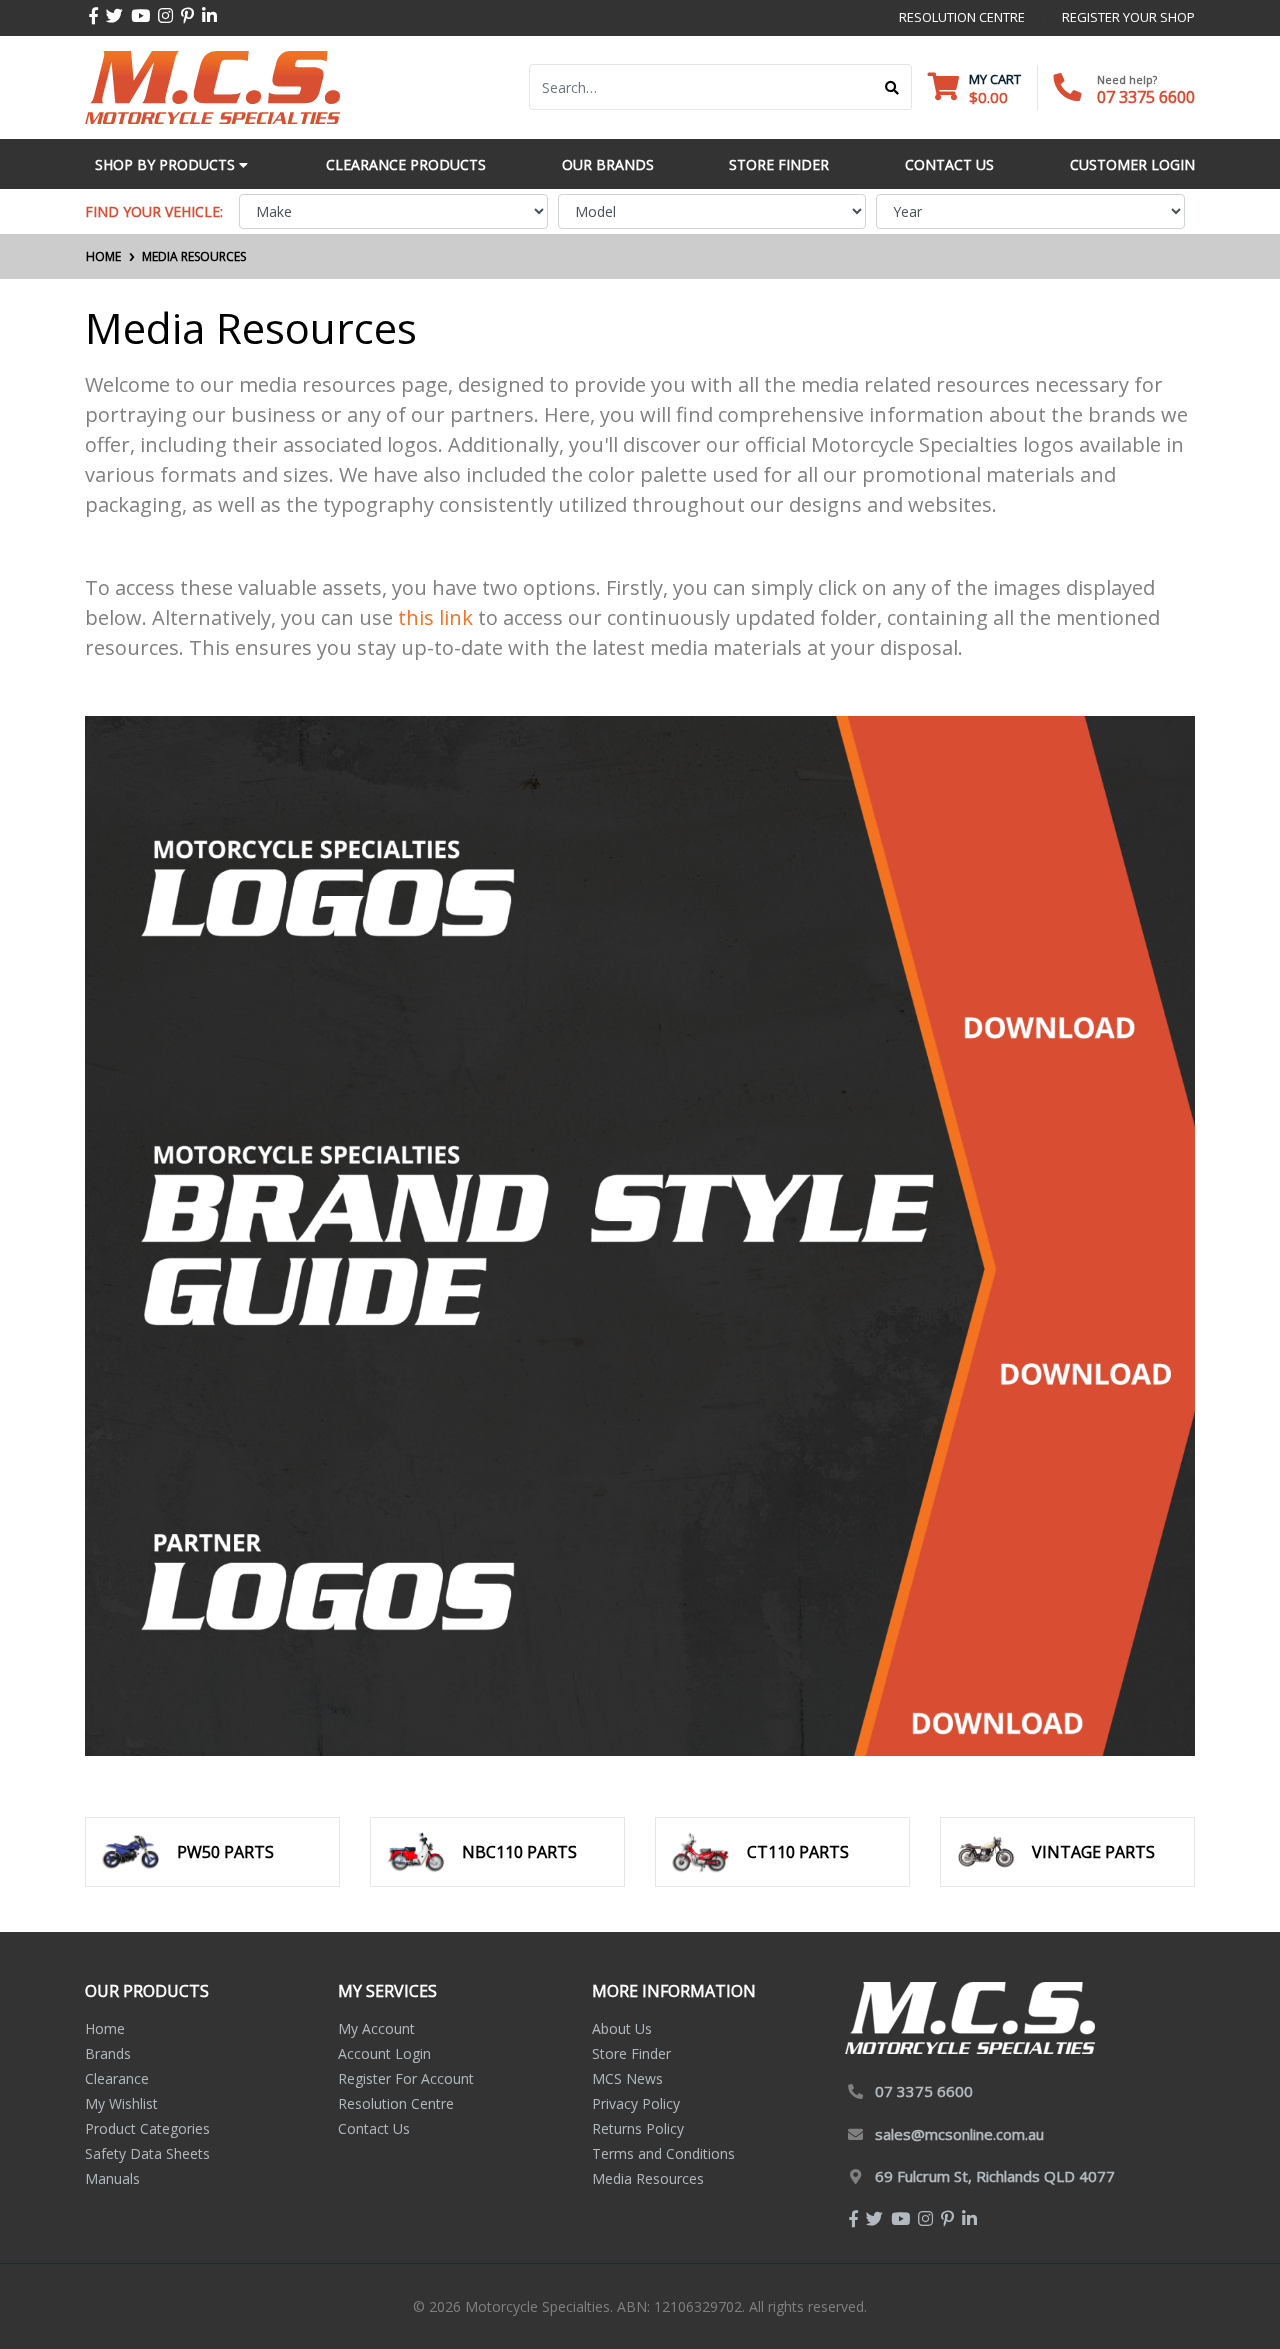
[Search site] (892, 87)
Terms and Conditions (663, 2153)
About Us (622, 2028)
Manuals (112, 2178)
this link (435, 617)
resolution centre (962, 17)
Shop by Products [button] (167, 164)
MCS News (627, 2078)
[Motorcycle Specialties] (212, 85)
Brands (108, 2053)
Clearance (117, 2078)
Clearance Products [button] (406, 164)
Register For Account (406, 2078)
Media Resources (648, 2178)
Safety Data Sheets (147, 2153)
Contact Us (374, 2128)
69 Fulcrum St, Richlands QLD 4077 (995, 2176)
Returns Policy (638, 2128)
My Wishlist (121, 2103)
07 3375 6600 (1146, 97)
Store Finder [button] (779, 164)
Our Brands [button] (608, 164)
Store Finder (631, 2053)
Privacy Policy (636, 2103)
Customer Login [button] (1132, 164)
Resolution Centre (396, 2103)
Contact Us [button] (949, 164)
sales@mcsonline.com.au (959, 2134)
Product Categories (147, 2128)
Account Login (384, 2053)
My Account (376, 2028)
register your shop (1128, 17)
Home (105, 2028)
